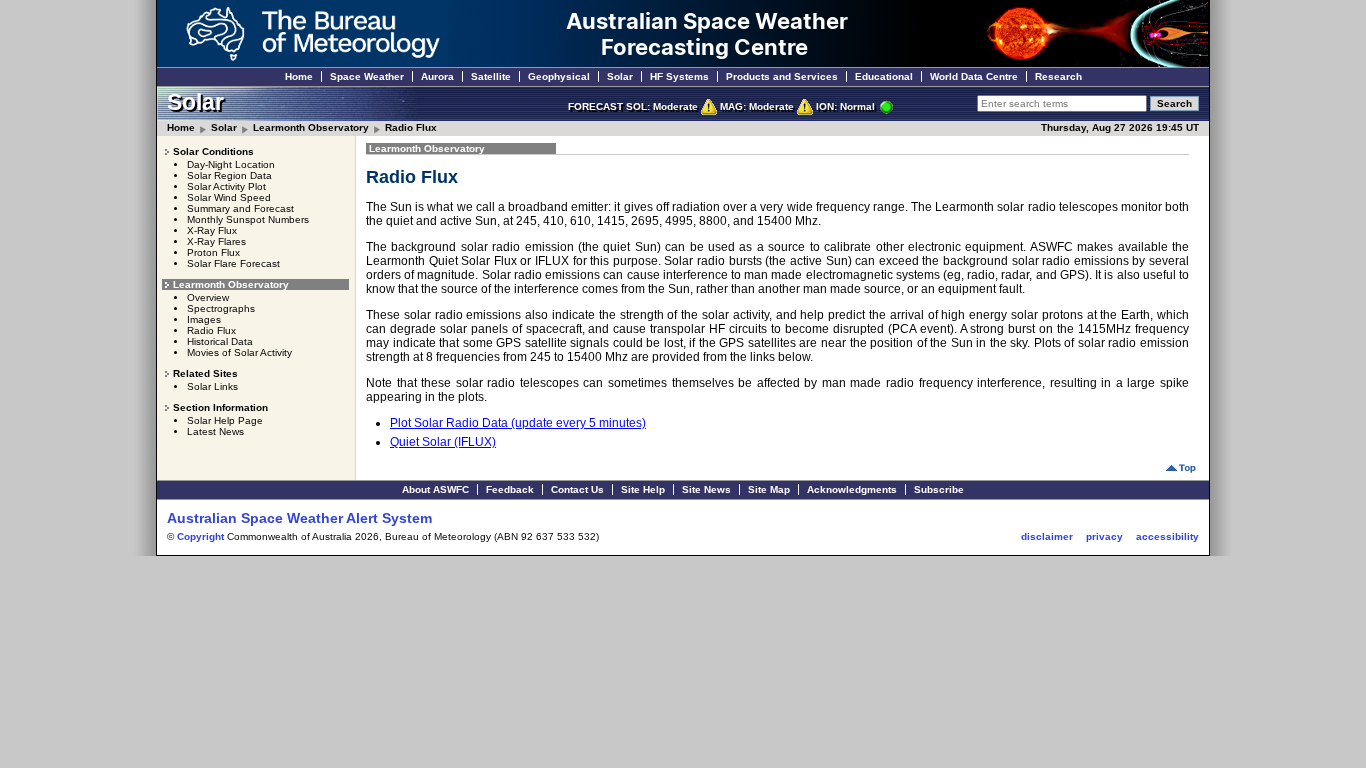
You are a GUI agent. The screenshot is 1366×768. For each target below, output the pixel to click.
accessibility (1167, 536)
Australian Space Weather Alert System (299, 518)
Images (204, 319)
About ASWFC (435, 489)
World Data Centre (974, 76)
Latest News (215, 431)
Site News (706, 489)
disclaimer (1047, 536)
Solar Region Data (229, 175)
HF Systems (679, 76)
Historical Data (220, 341)
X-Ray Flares (216, 241)
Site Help (643, 489)
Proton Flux (213, 252)
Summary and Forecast (240, 208)
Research (1058, 76)
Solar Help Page (225, 420)
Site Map (769, 489)
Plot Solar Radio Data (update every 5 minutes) (518, 423)
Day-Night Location (231, 164)
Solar (620, 76)
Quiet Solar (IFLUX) (443, 442)
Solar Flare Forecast (233, 263)
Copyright (200, 536)
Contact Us (577, 489)
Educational (884, 76)
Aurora (437, 76)
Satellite (491, 76)
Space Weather (367, 76)
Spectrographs (221, 308)
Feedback (510, 489)
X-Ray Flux (212, 230)
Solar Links (212, 386)
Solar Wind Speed (229, 197)
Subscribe (939, 489)
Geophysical (559, 76)
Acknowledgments (852, 489)
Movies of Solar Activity (239, 352)
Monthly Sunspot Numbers (248, 219)
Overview (208, 297)
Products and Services (782, 76)
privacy (1104, 536)
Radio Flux (411, 127)
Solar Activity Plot (226, 186)
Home (299, 76)
